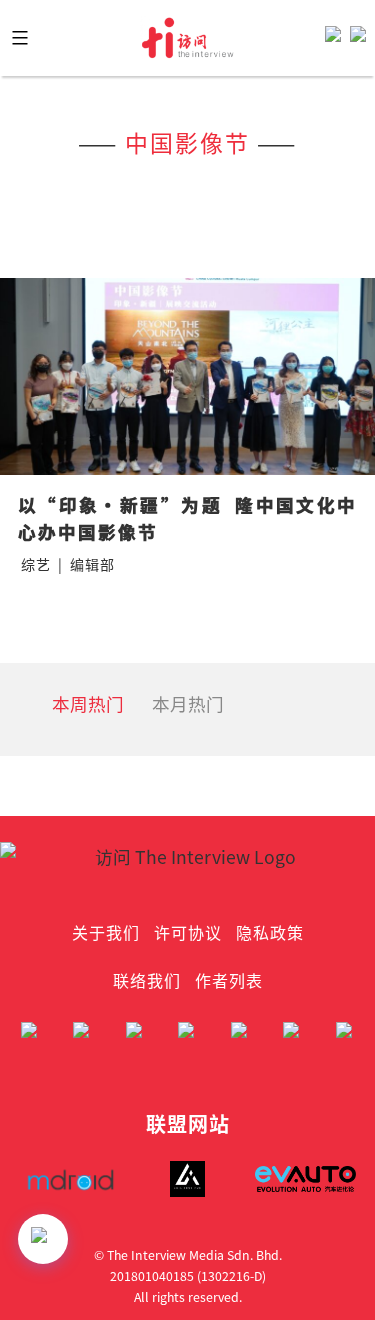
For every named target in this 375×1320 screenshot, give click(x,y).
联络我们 (147, 980)
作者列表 (229, 980)
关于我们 (106, 932)
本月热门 (188, 703)
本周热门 (88, 703)
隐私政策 (270, 932)
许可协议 (188, 932)
